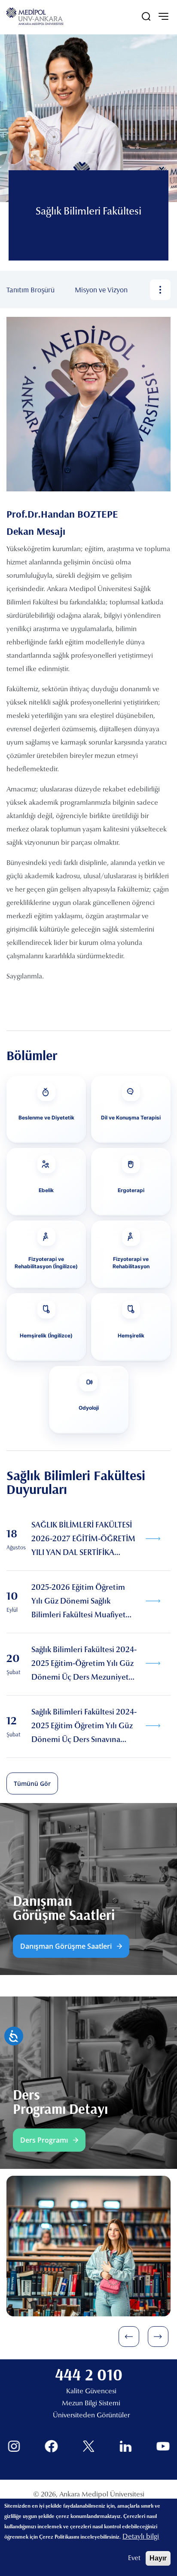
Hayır (158, 2558)
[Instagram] (14, 2446)
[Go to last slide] (129, 2337)
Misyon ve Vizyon (101, 290)
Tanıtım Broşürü (31, 290)
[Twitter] (89, 2446)
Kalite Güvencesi (91, 2392)
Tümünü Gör (32, 1783)
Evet (134, 2558)
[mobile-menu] (163, 16)
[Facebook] (51, 2446)
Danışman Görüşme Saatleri (66, 1946)
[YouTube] (163, 2446)
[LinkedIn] (126, 2446)
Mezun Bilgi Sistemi (91, 2404)
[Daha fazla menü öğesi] (160, 290)
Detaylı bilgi (141, 2537)
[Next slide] (158, 2337)
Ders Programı (44, 2140)
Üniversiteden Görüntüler (91, 2416)
